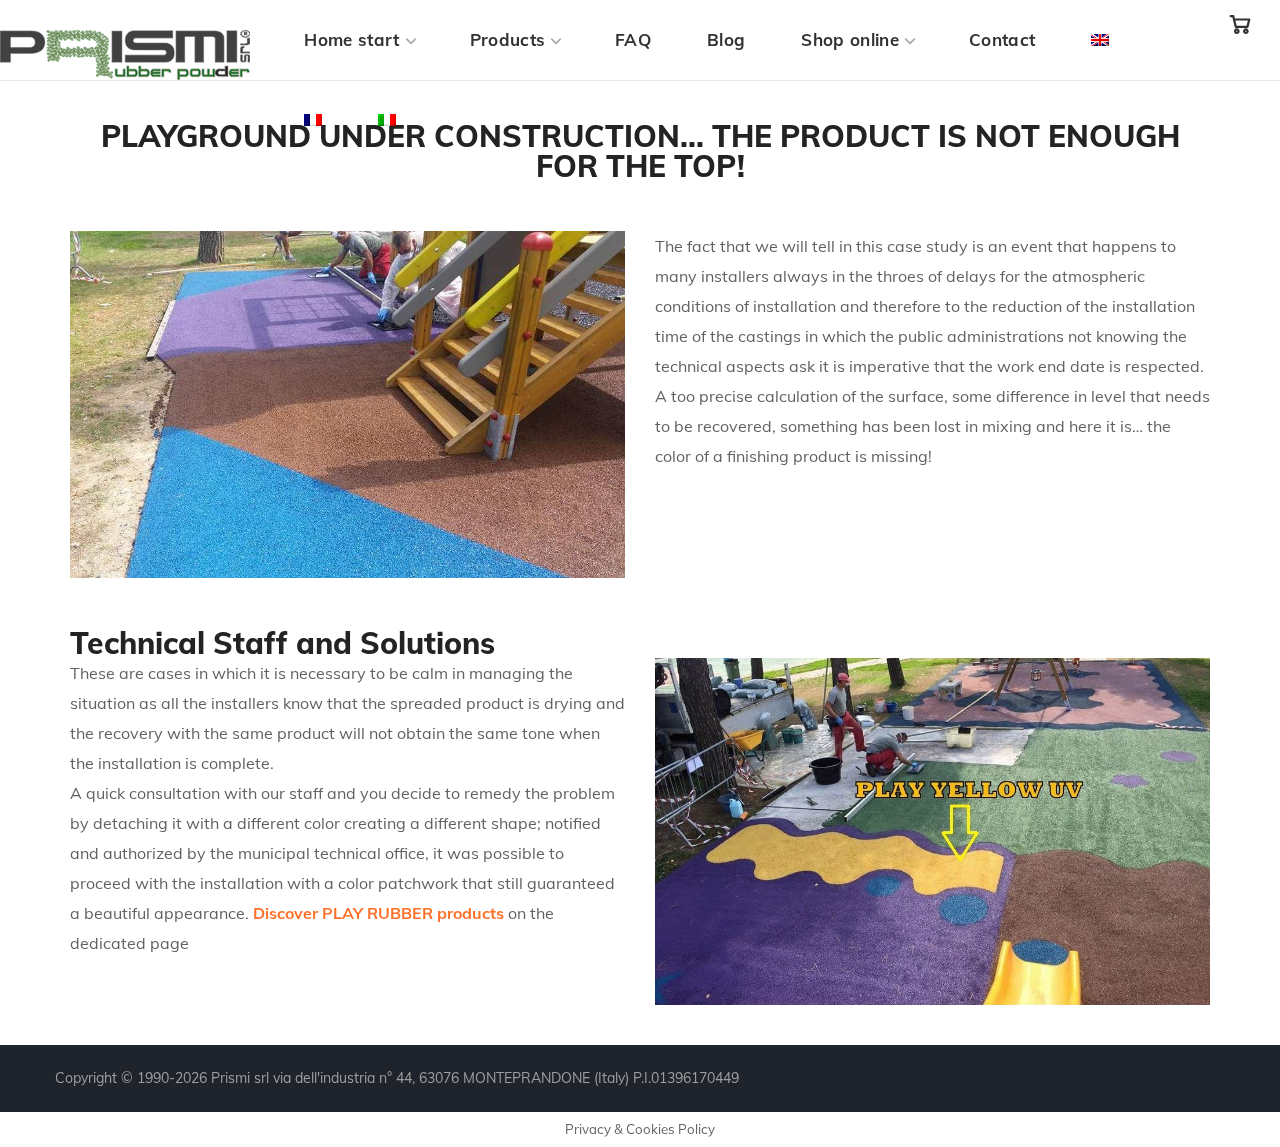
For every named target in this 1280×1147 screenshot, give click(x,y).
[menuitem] (1100, 40)
